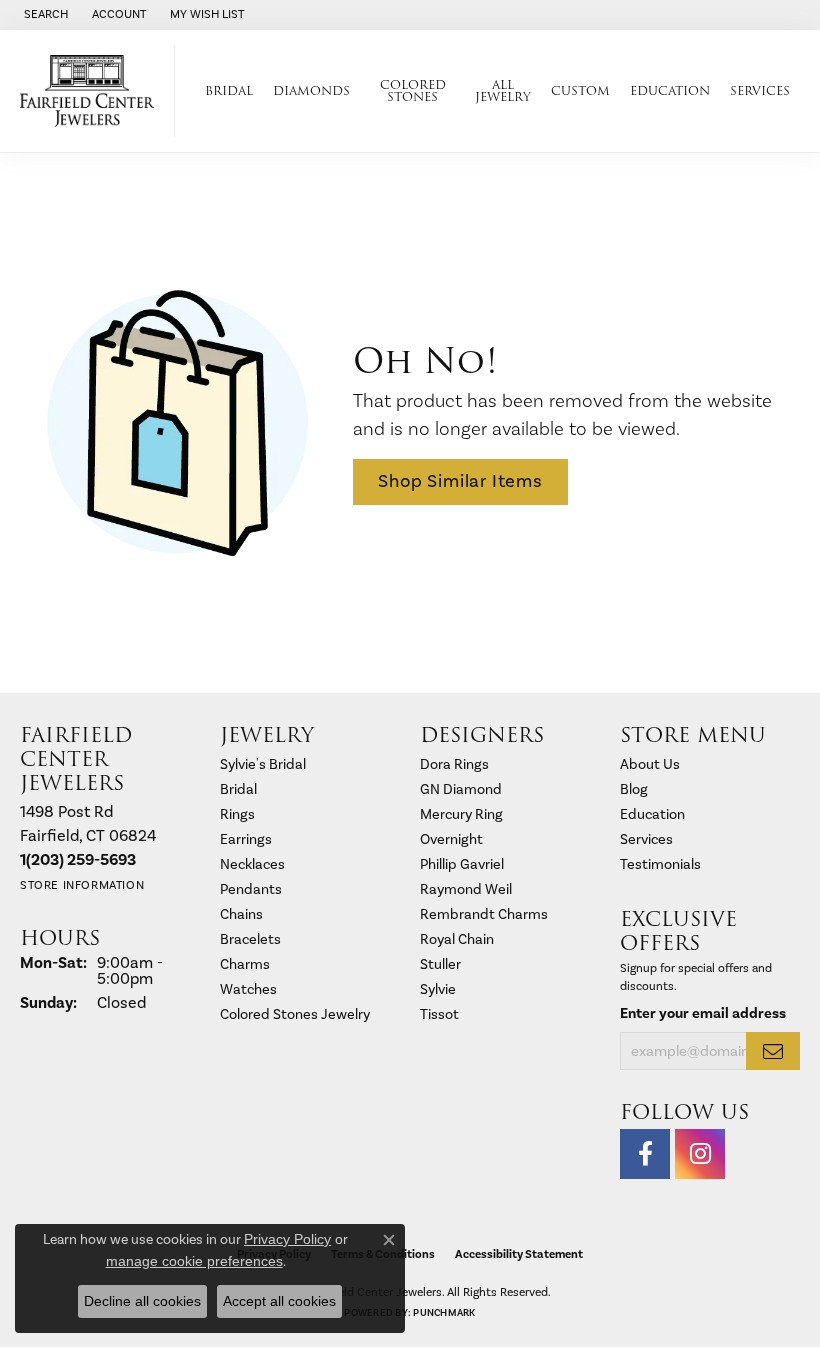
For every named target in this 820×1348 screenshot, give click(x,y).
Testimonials (660, 864)
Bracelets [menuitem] (250, 939)
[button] (44, 15)
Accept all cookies (279, 1301)
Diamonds (311, 90)
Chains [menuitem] (241, 914)
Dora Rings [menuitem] (454, 764)
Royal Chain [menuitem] (457, 939)
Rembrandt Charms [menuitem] (484, 914)
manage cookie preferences (194, 1261)
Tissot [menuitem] (439, 1014)
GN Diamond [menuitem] (461, 789)
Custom (580, 90)
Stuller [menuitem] (440, 964)
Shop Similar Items (460, 481)
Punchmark (444, 1313)
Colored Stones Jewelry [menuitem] (295, 1014)
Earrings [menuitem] (246, 839)
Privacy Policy (287, 1239)
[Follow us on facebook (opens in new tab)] (645, 1154)
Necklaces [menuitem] (252, 864)
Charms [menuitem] (245, 964)
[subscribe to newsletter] (773, 1051)
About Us (650, 764)
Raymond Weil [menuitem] (466, 889)
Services (760, 90)
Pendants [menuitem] (251, 889)
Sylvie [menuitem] (438, 989)
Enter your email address (703, 1013)
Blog (634, 789)
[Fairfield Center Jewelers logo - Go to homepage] (92, 91)
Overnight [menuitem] (451, 839)
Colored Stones (413, 90)
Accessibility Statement (519, 1254)
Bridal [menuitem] (238, 789)
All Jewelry (503, 90)
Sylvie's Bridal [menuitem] (263, 764)
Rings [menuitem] (237, 814)
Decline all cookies (142, 1301)
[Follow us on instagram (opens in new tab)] (700, 1154)
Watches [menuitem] (248, 989)
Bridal (229, 90)
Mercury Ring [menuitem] (461, 814)
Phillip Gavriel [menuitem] (462, 864)
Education (670, 90)
